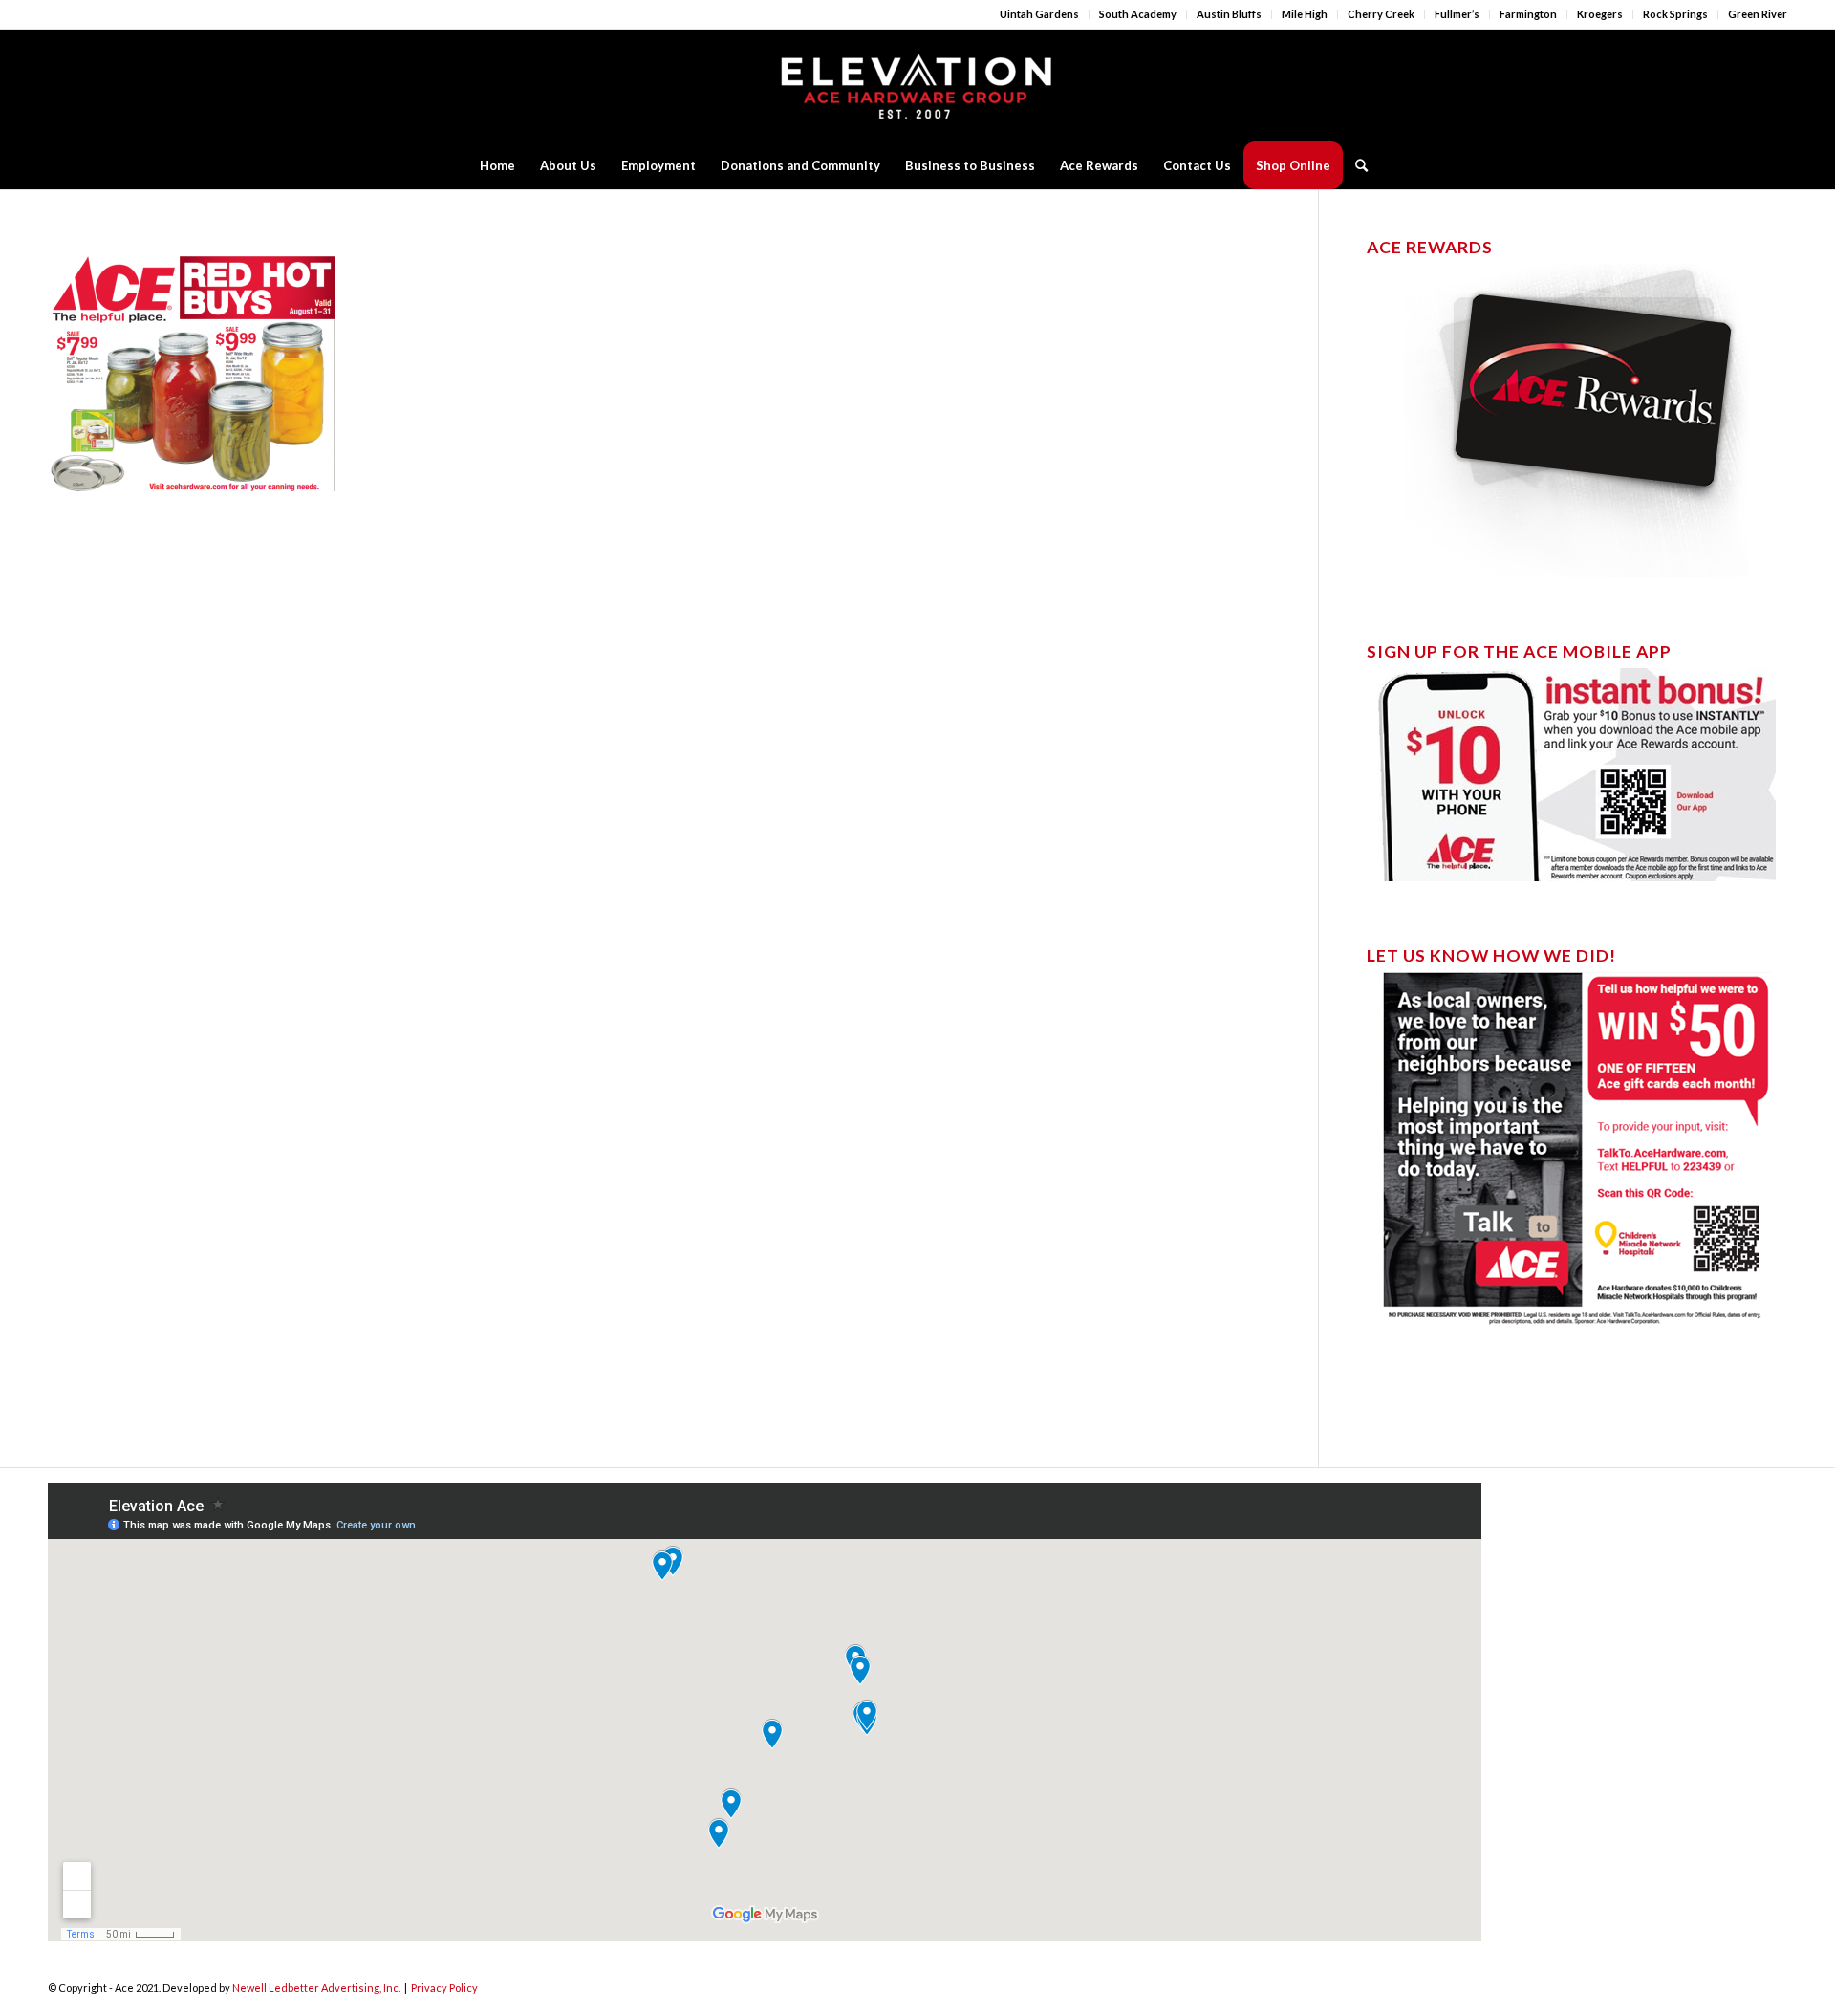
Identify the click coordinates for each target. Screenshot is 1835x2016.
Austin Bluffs (1229, 14)
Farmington (1528, 14)
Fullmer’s (1457, 14)
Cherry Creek (1381, 14)
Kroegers (1600, 14)
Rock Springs (1675, 14)
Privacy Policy (444, 1988)
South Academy (1138, 14)
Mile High (1305, 14)
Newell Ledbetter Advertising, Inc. (316, 1988)
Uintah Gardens (1039, 14)
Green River (1758, 14)
